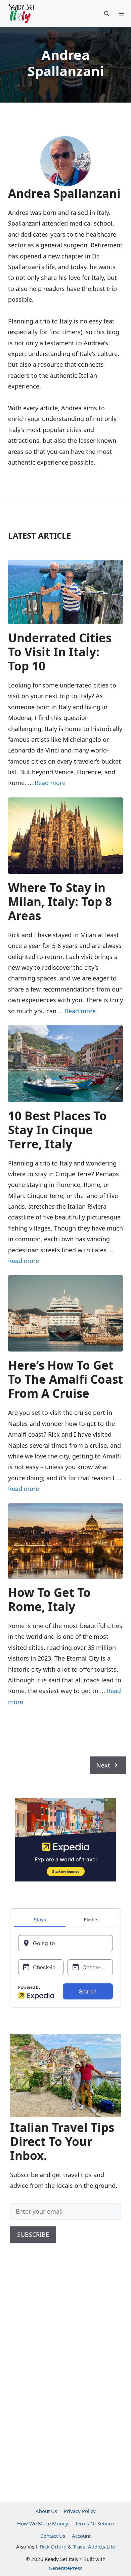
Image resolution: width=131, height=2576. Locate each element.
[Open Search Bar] (107, 13)
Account (81, 2536)
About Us (46, 2511)
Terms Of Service (94, 2523)
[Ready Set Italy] (21, 13)
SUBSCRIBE (33, 2234)
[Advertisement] (60, 2381)
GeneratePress (65, 2568)
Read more (50, 783)
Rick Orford (53, 2547)
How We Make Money (43, 2523)
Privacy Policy (80, 2511)
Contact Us (53, 2536)
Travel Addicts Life (94, 2547)
